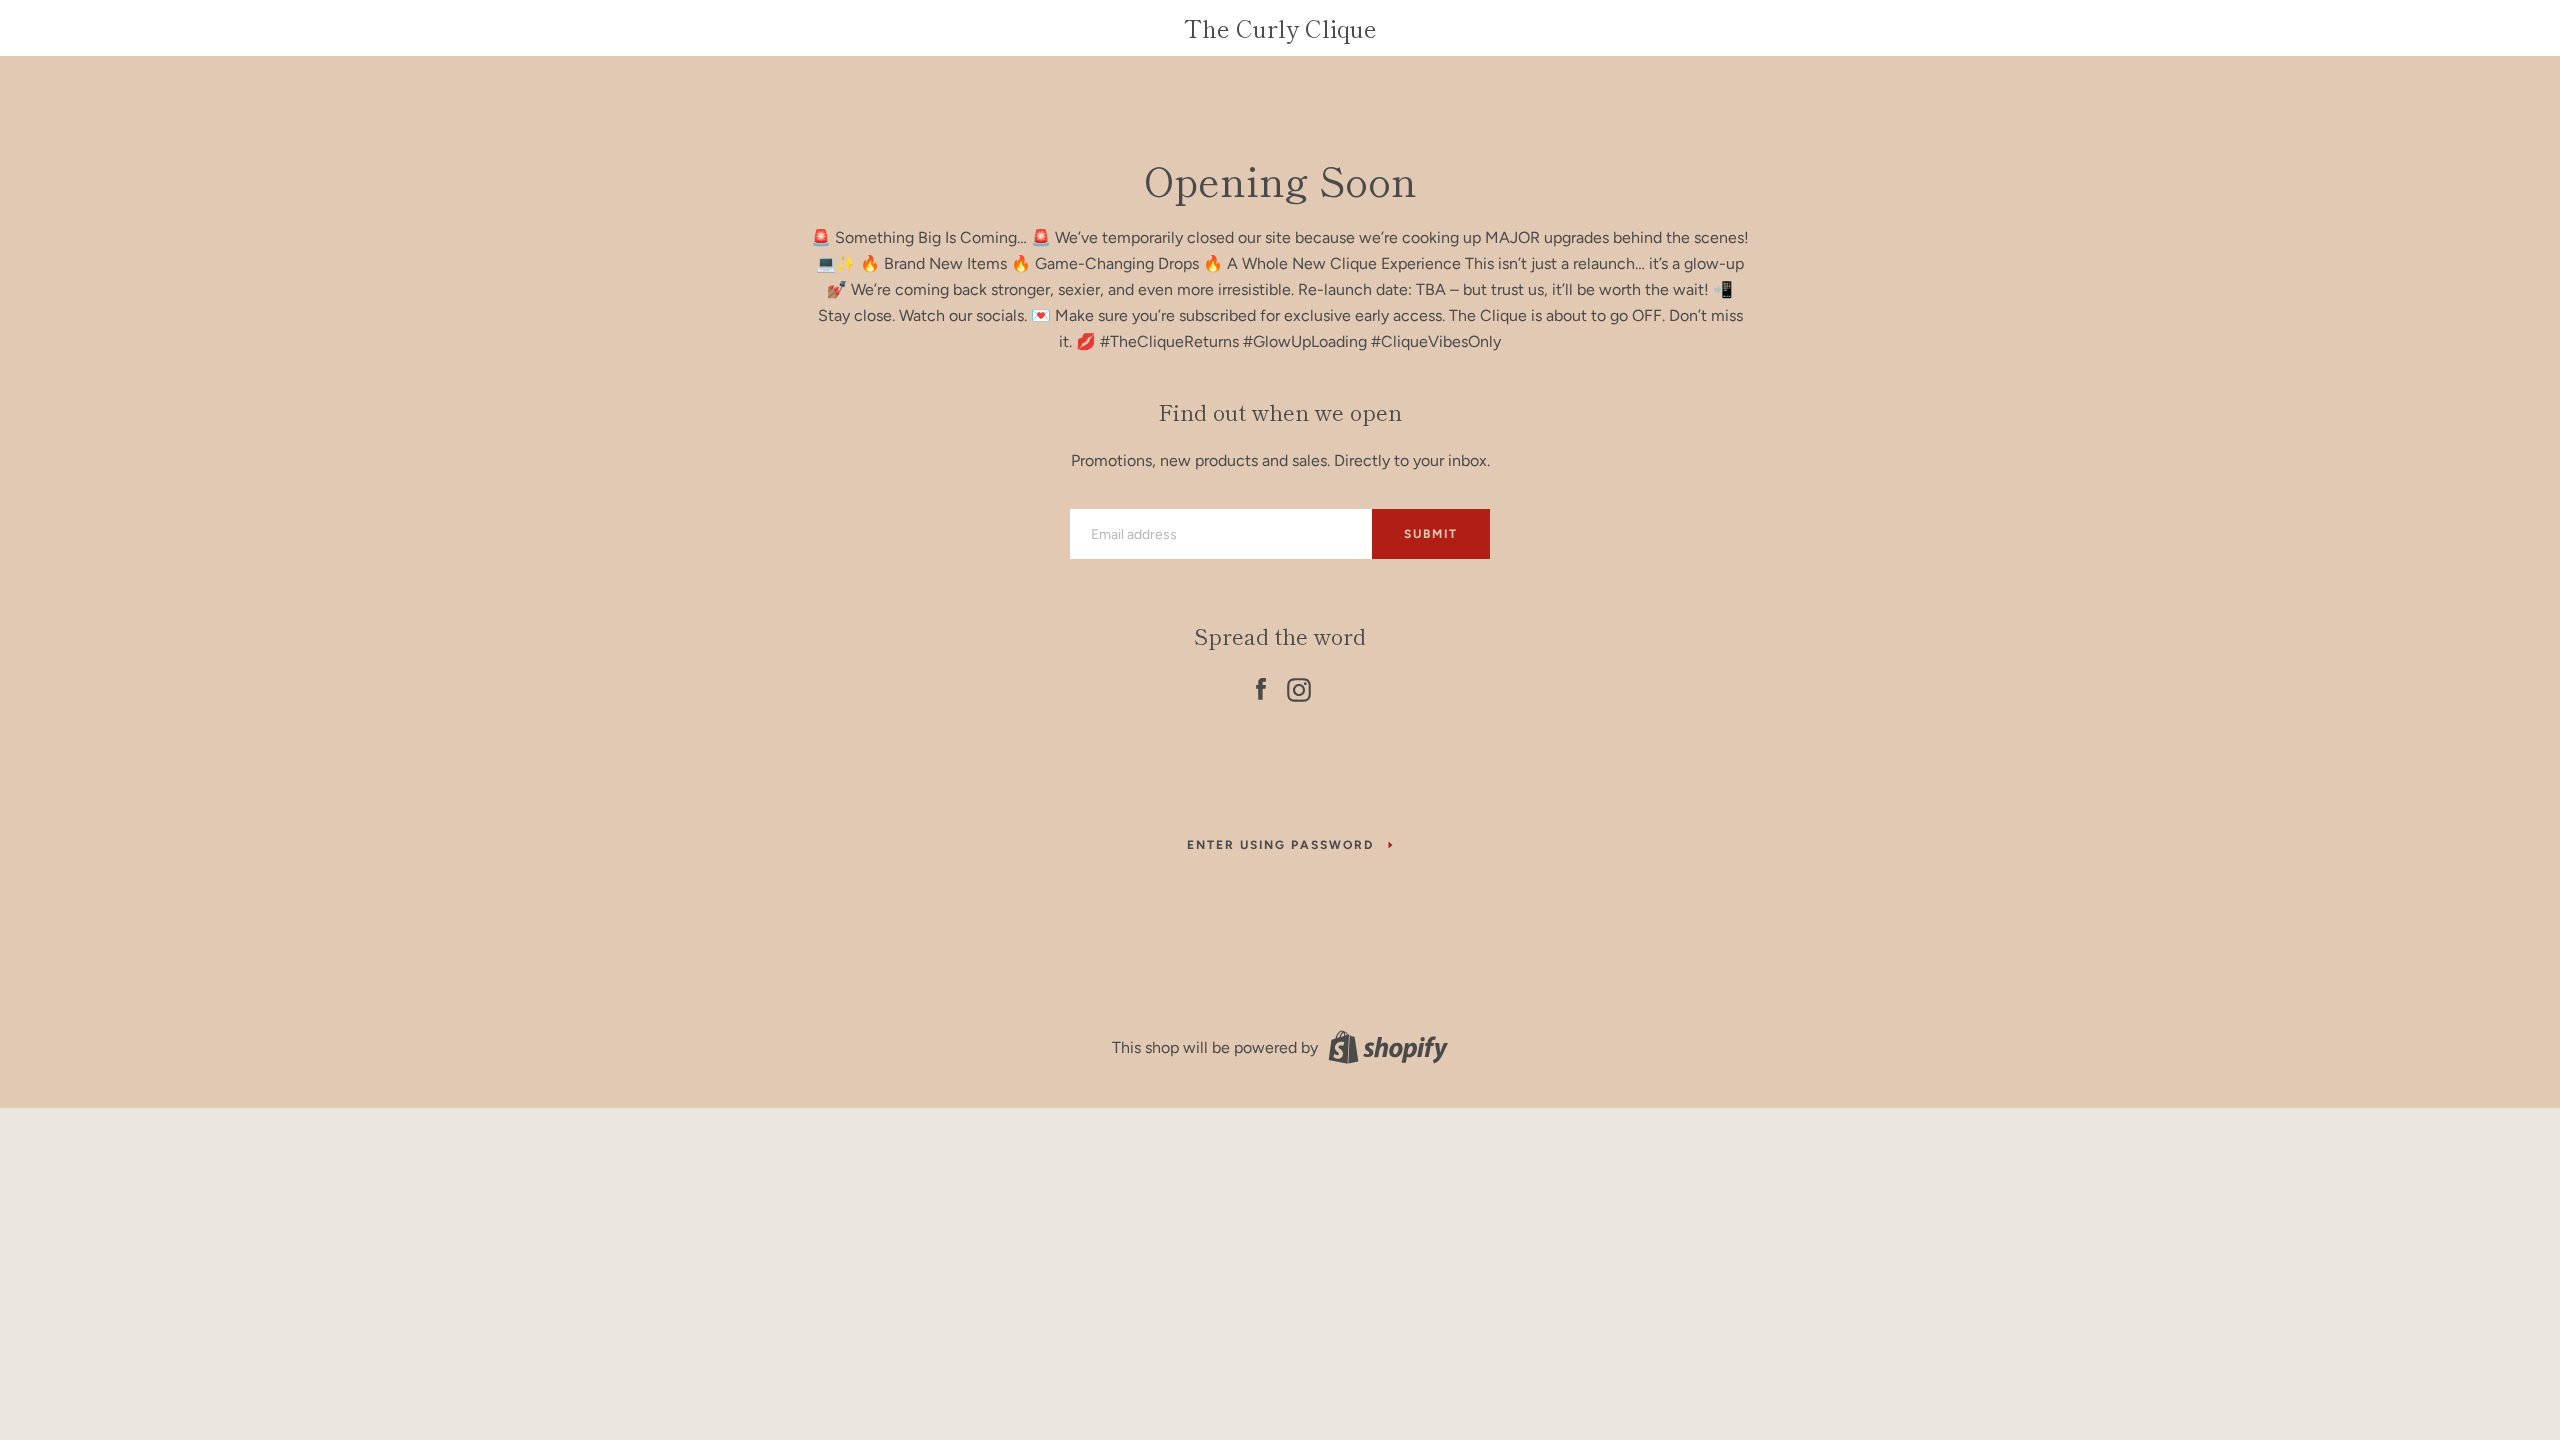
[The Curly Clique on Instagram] (1299, 685)
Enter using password (1280, 845)
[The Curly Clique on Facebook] (1261, 685)
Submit (1431, 534)
